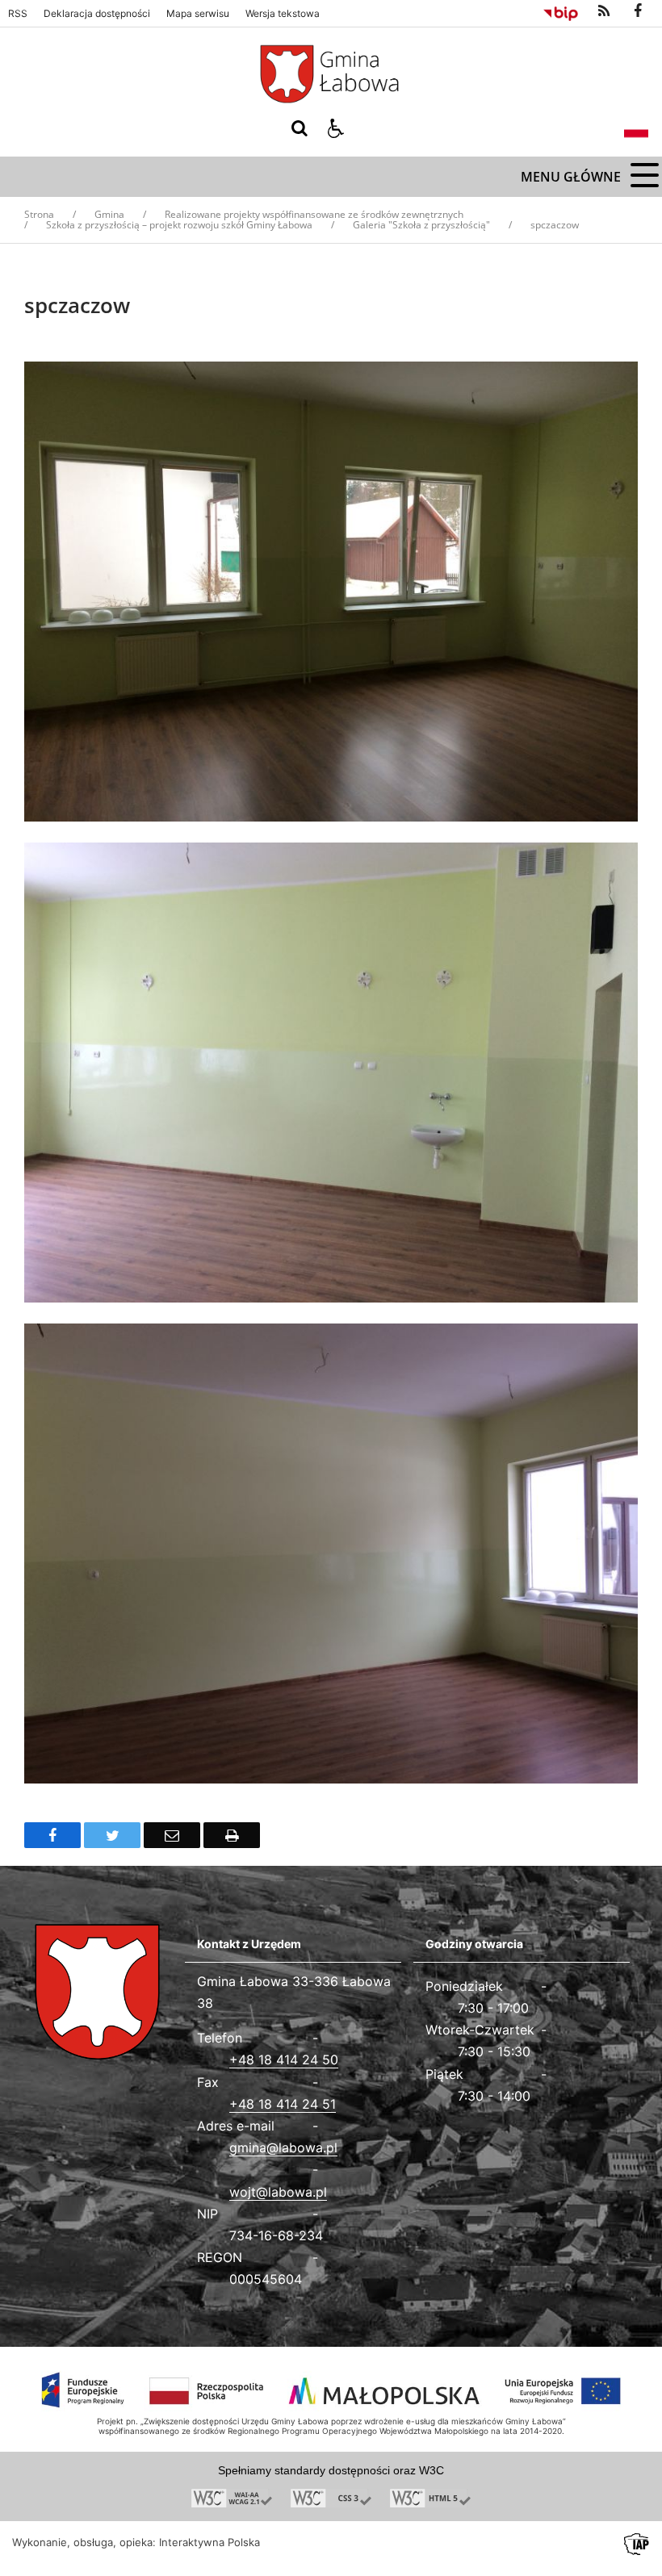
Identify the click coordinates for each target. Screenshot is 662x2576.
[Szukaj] (300, 128)
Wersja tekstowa (283, 14)
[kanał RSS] (604, 11)
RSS (18, 14)
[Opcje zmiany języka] (636, 128)
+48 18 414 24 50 (284, 2060)
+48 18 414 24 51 (283, 2104)
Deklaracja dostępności (97, 14)
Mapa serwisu (198, 14)
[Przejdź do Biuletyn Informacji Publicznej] (561, 11)
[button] (336, 128)
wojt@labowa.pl (278, 2192)
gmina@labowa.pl (283, 2147)
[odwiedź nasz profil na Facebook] (638, 11)
